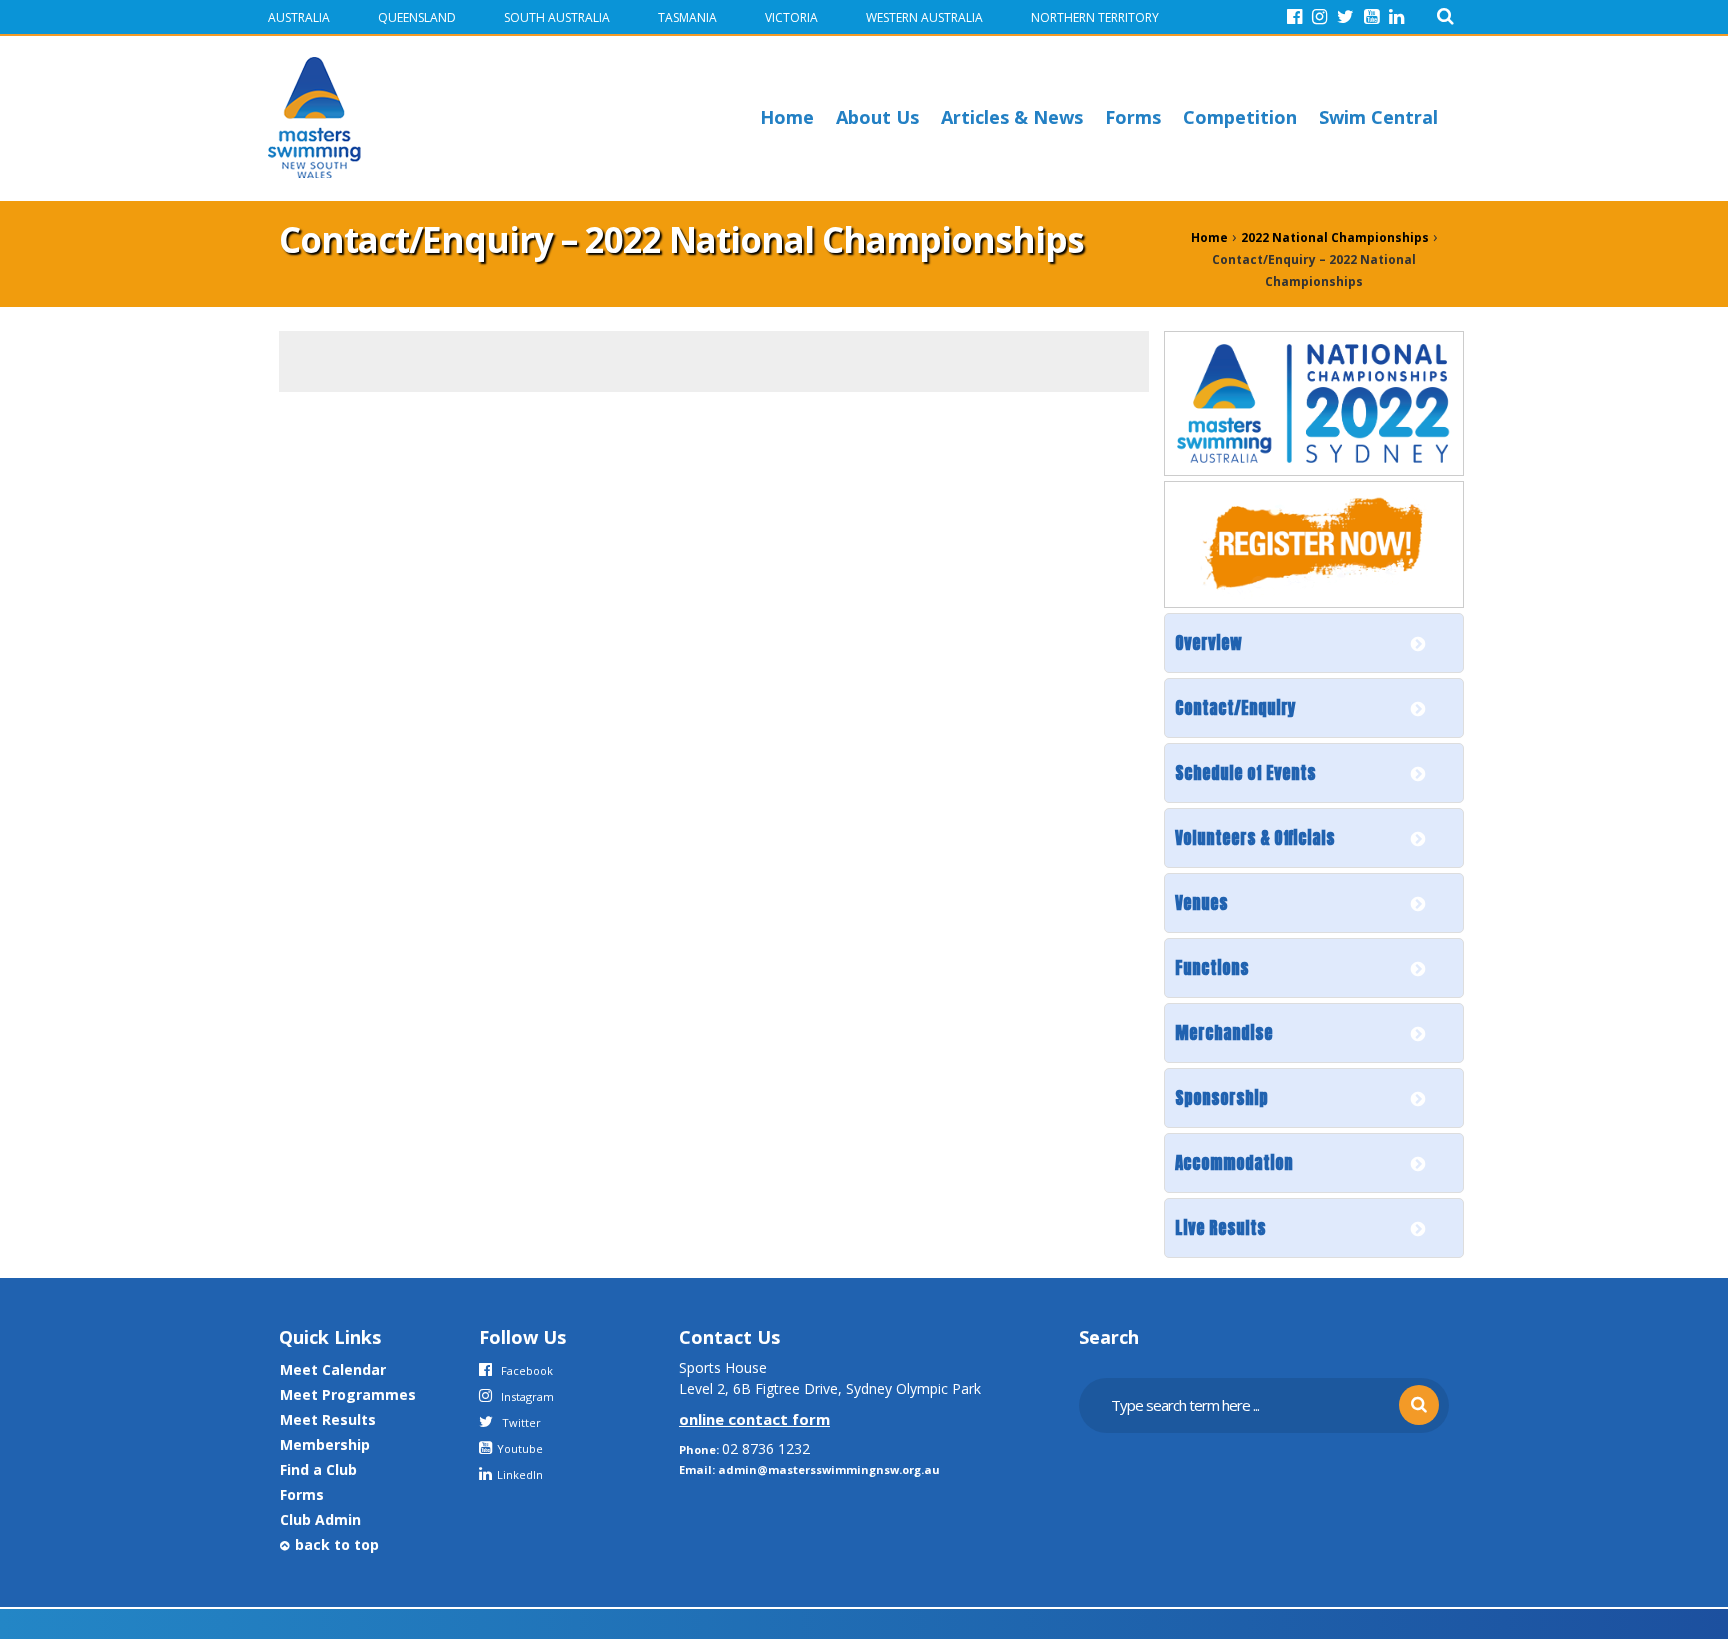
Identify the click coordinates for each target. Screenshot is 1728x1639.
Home (787, 117)
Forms (1133, 117)
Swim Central (1378, 117)
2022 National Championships (1335, 237)
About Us (877, 117)
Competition (1240, 117)
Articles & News (1012, 117)
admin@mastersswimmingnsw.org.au (829, 1469)
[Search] (1445, 16)
